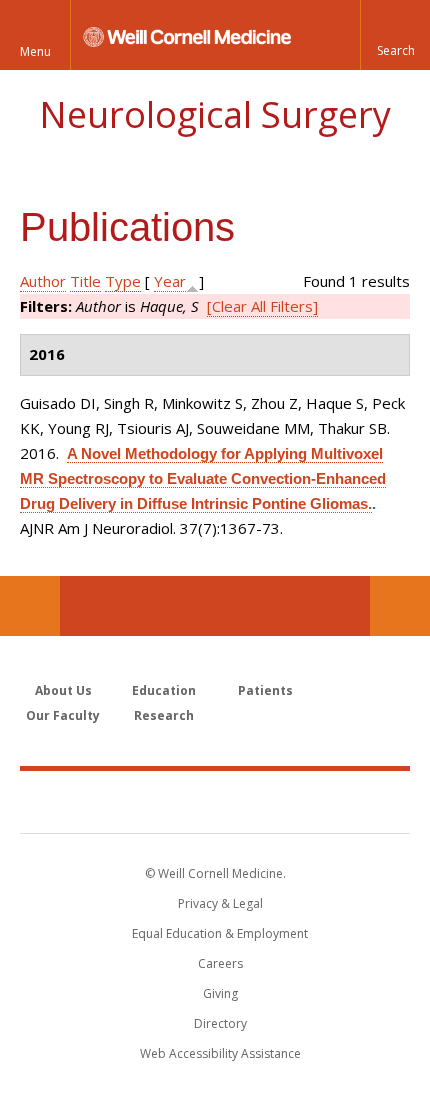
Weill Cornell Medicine (215, 801)
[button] (395, 35)
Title (85, 281)
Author (43, 281)
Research (164, 715)
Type (123, 281)
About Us (63, 690)
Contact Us (400, 606)
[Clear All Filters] (262, 306)
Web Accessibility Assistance (220, 1053)
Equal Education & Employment (220, 933)
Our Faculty (63, 715)
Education (164, 690)
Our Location (30, 606)
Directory (220, 1023)
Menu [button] (35, 51)
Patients (265, 690)
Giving (220, 993)
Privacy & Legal (220, 903)
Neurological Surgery (215, 114)
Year (170, 281)
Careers (220, 963)
